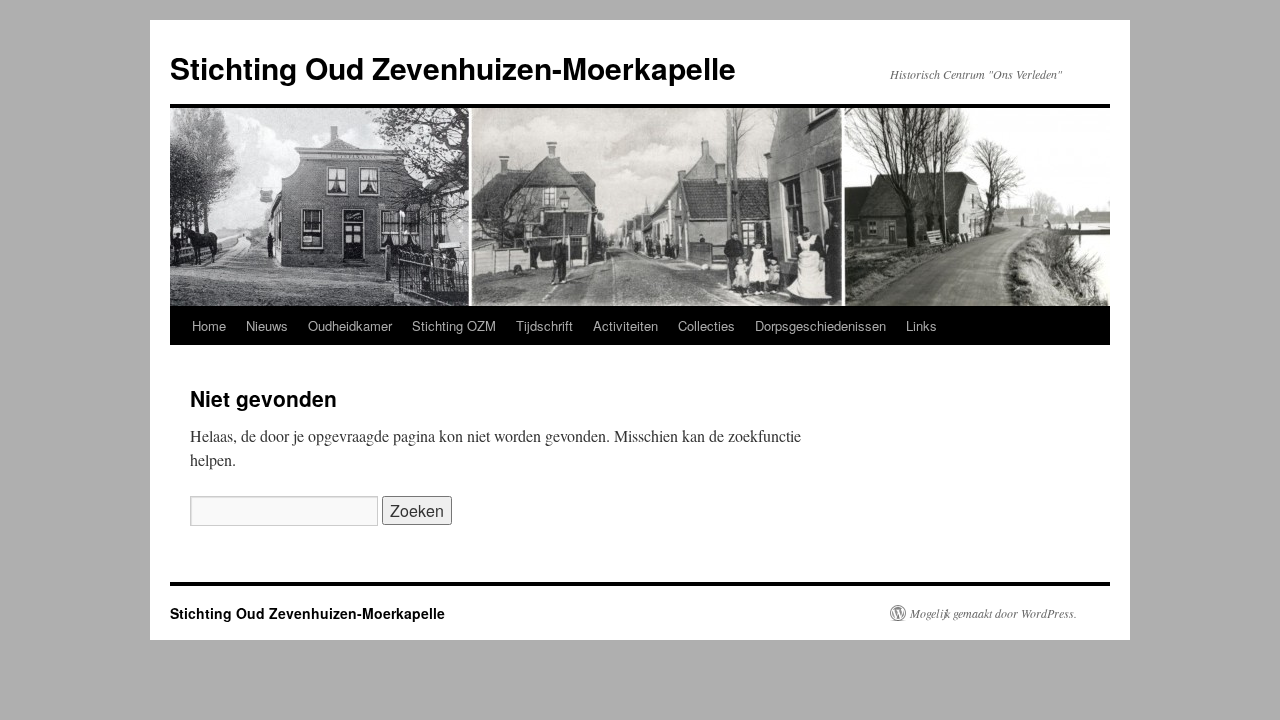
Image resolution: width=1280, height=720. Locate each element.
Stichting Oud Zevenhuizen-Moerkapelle (453, 67)
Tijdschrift (544, 325)
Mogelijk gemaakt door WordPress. (993, 613)
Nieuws (267, 325)
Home (209, 325)
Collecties (706, 325)
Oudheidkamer (350, 325)
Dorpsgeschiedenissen (820, 325)
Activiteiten (625, 325)
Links (921, 325)
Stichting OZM (454, 325)
